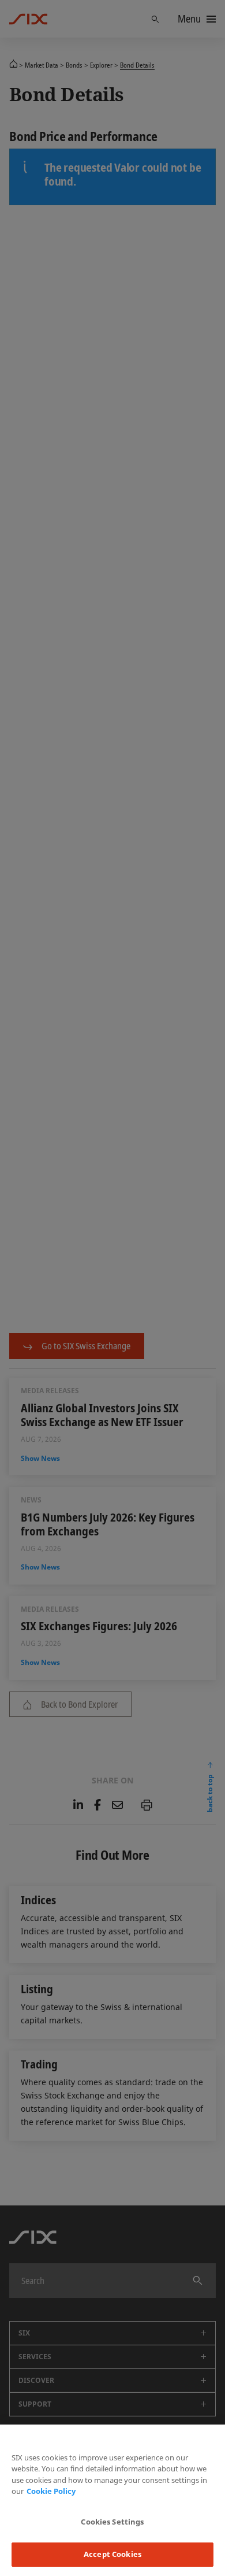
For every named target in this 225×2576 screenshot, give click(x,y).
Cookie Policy (51, 2491)
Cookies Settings (112, 2522)
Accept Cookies (112, 2554)
